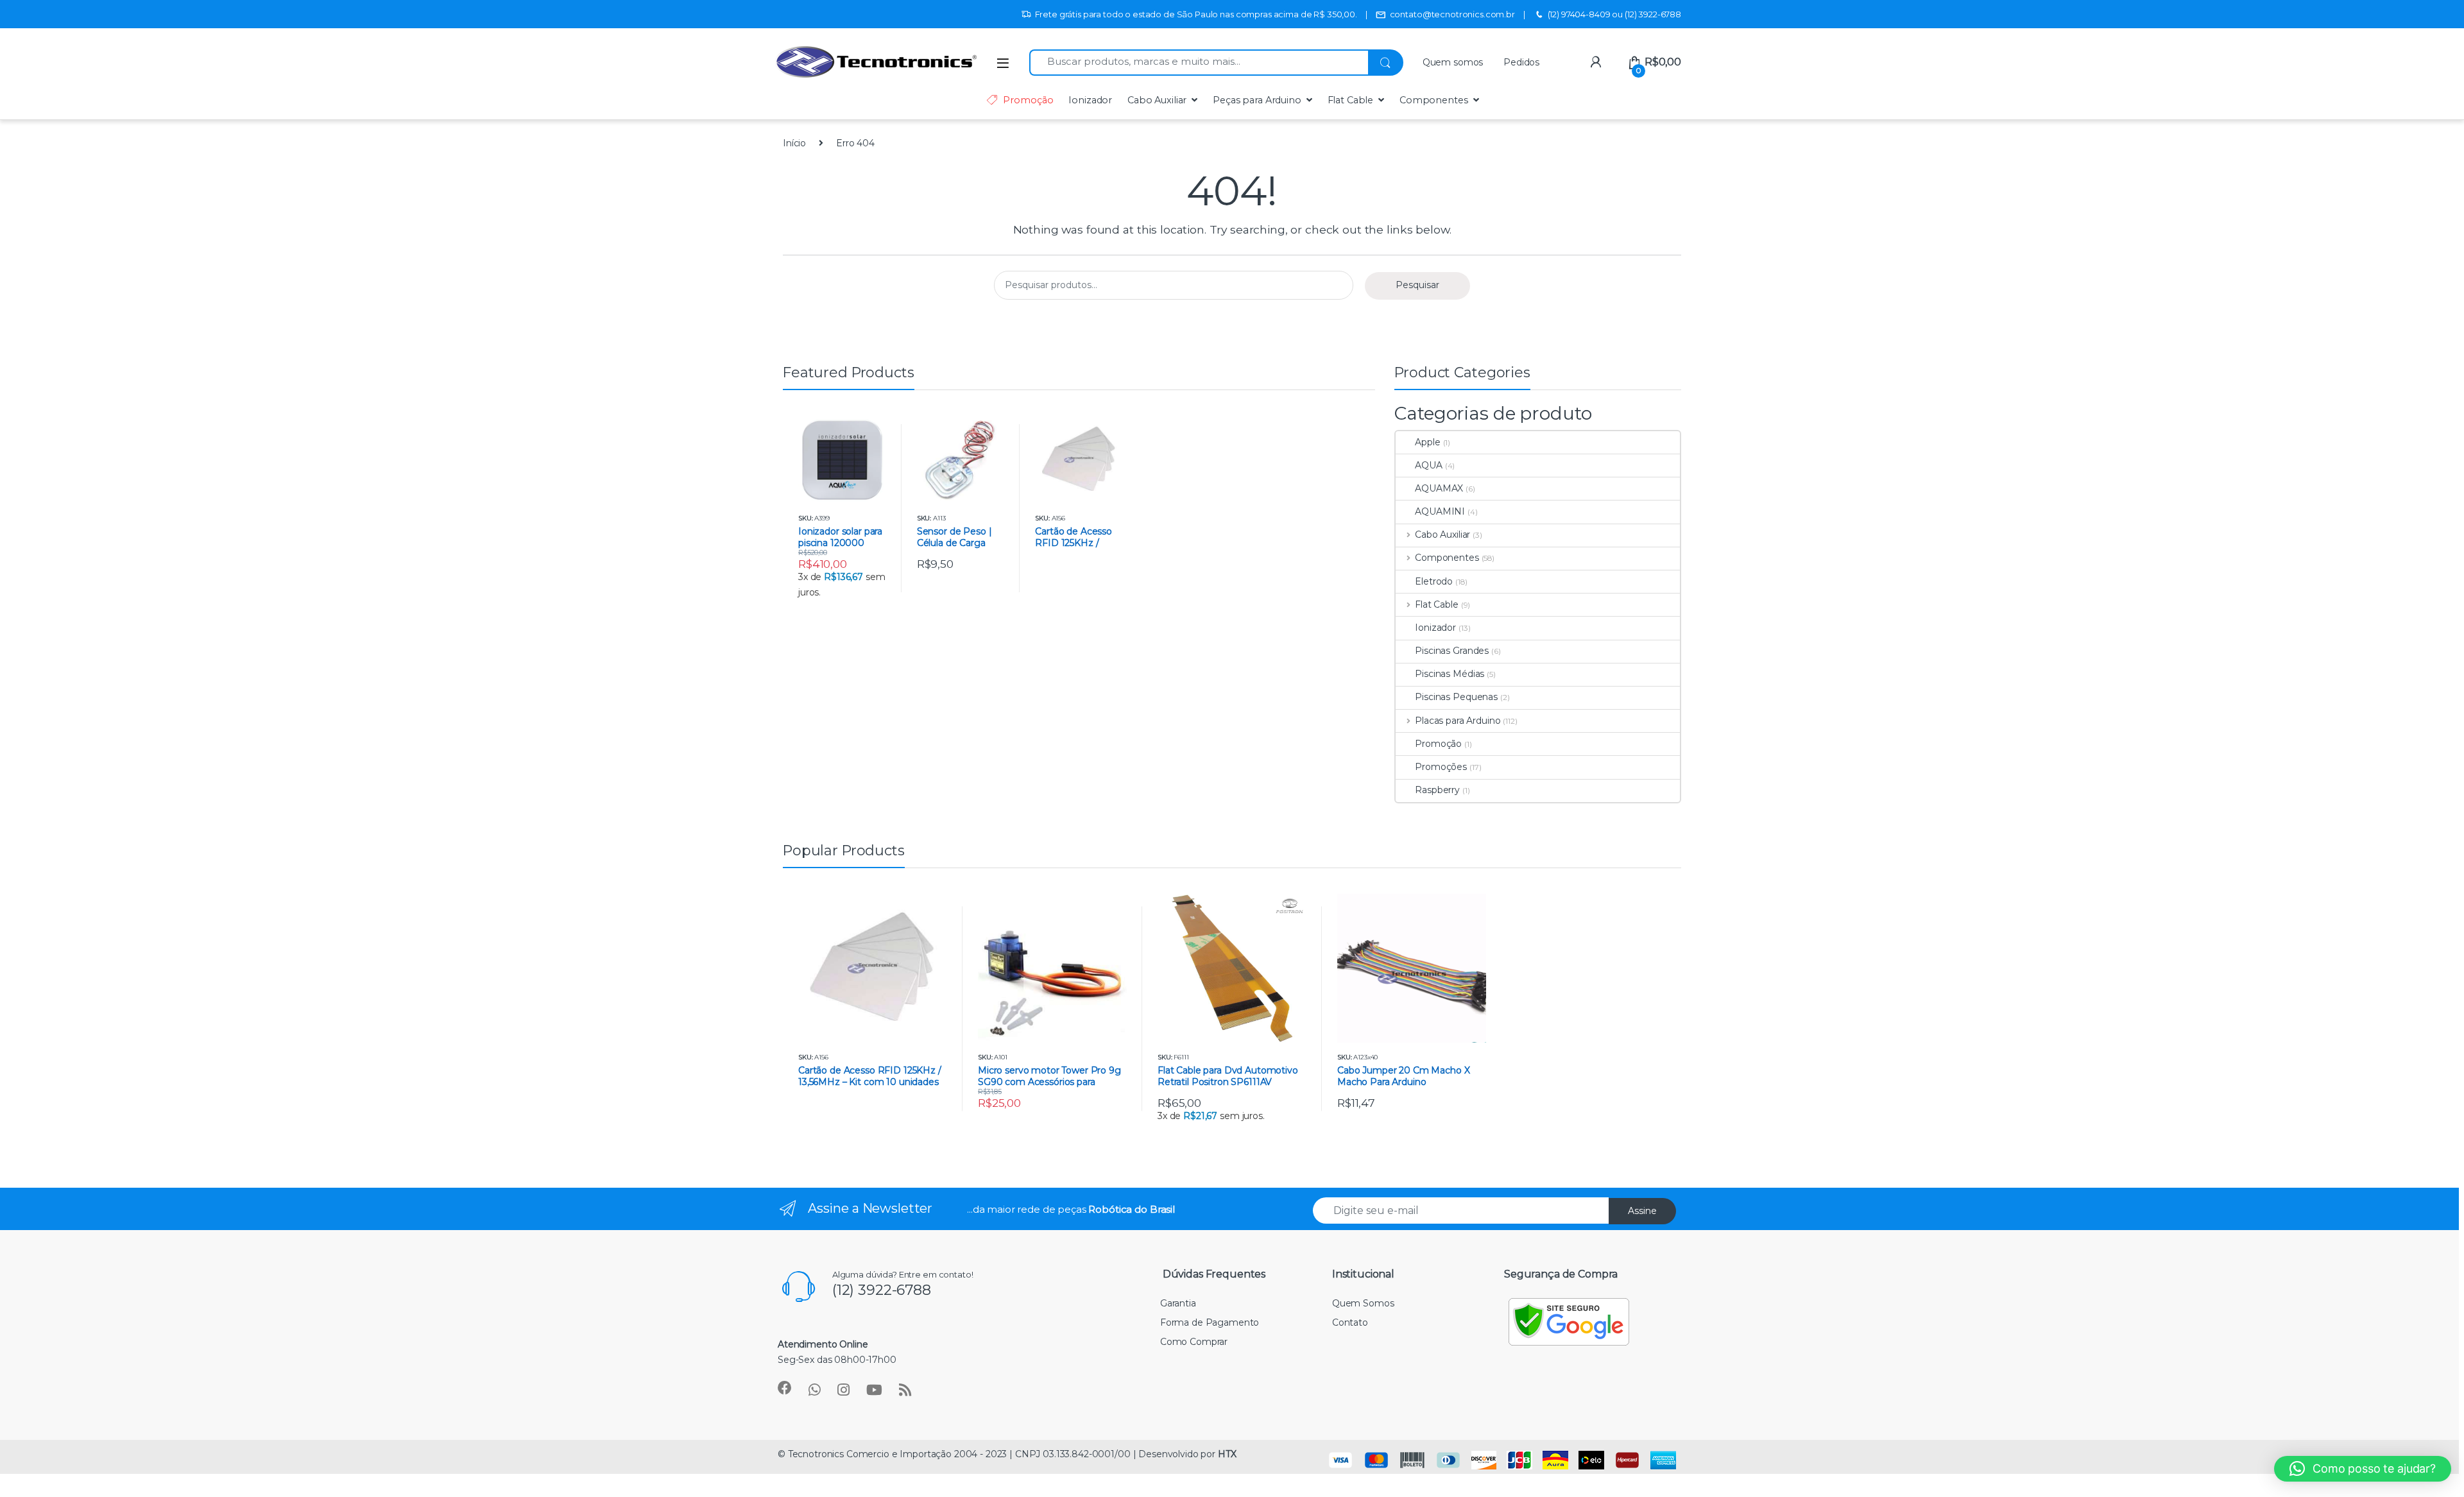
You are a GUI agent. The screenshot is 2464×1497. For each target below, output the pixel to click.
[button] (2363, 1469)
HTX (1227, 1454)
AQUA (1428, 465)
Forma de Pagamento (1210, 1322)
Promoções (1441, 767)
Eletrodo (1434, 581)
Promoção (1028, 100)
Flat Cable (1351, 100)
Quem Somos (1363, 1303)
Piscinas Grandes (1452, 651)
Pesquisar (1417, 285)
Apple (1427, 442)
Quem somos (1453, 62)
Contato (1350, 1322)
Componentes (1433, 100)
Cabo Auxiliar (1157, 100)
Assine (1642, 1211)
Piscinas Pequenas (1456, 697)
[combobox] (1199, 63)
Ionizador (1090, 100)
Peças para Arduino (1257, 100)
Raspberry (1437, 790)
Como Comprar (1194, 1342)
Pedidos (1521, 62)
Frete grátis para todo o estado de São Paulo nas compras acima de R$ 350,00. (1196, 14)
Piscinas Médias (1450, 674)
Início (794, 143)
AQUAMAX (1439, 488)
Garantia (1178, 1303)
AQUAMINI (1440, 511)
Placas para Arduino (1458, 721)
